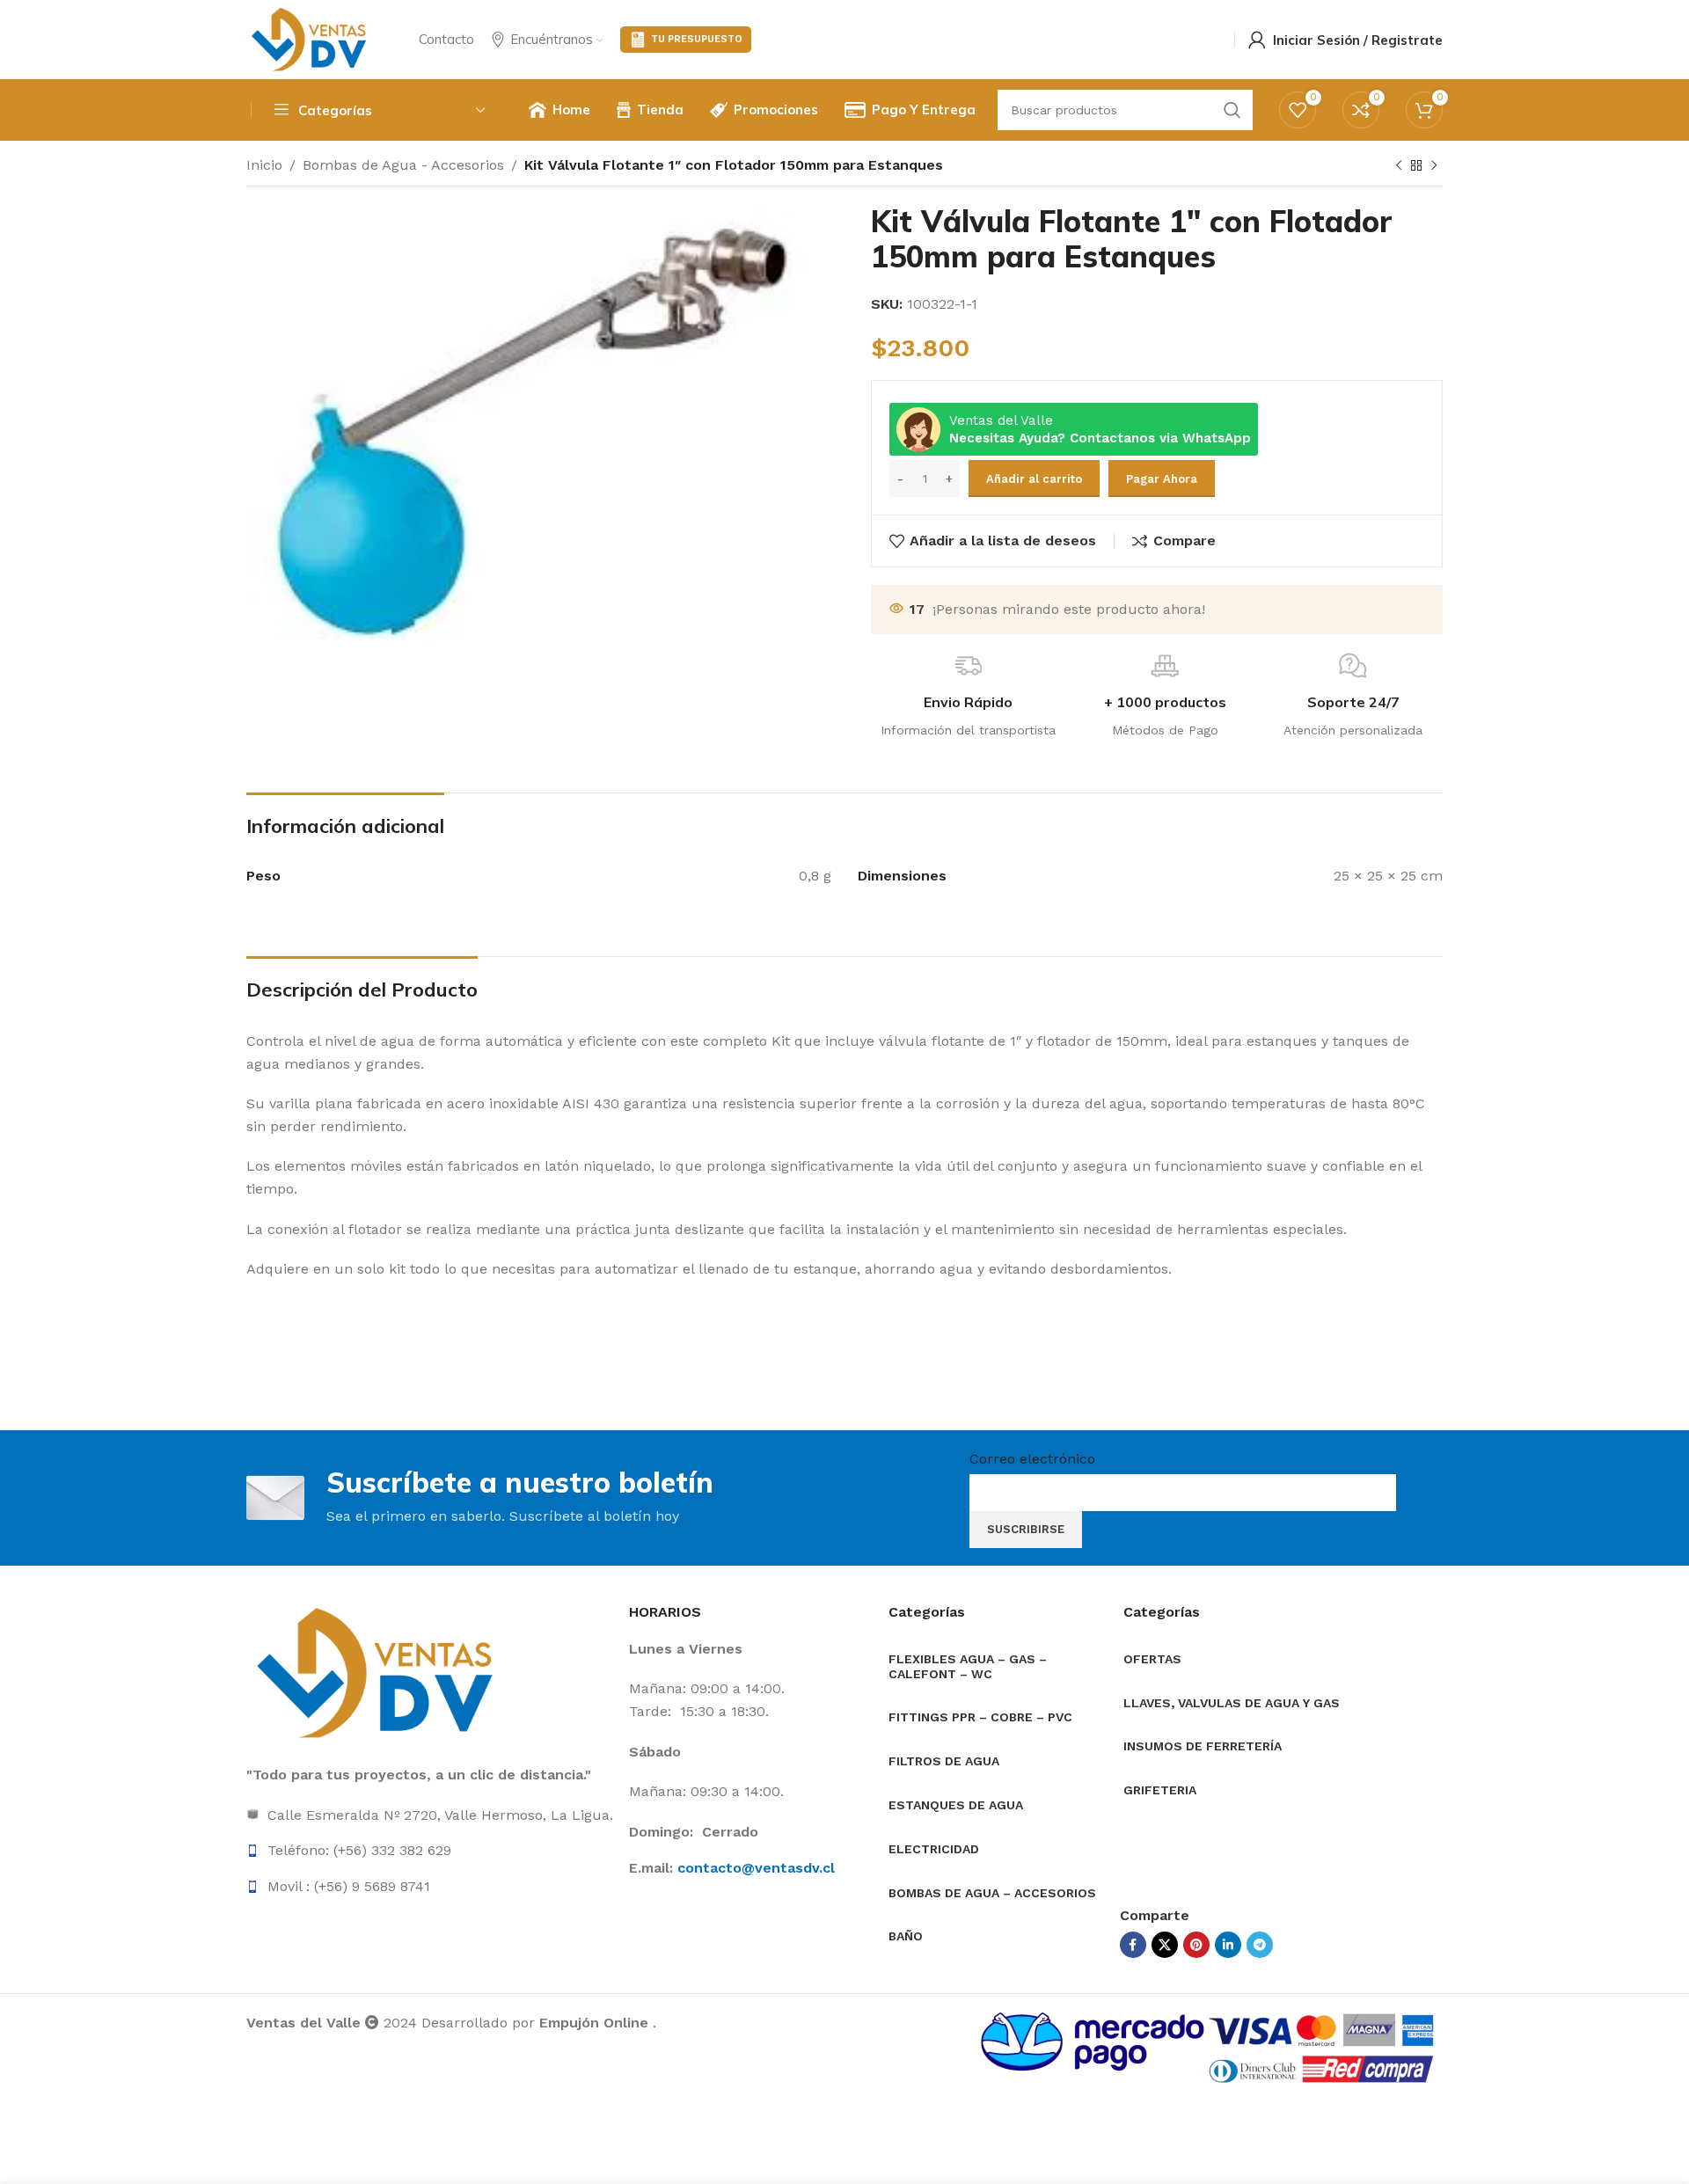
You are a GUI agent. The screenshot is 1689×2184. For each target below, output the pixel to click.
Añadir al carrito (1034, 479)
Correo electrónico (1032, 1459)
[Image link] (378, 1673)
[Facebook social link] (1133, 1945)
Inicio (264, 165)
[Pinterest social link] (1196, 1945)
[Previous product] (1399, 166)
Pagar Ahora (1162, 479)
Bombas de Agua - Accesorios (403, 165)
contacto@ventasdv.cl (756, 1868)
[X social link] (1165, 1945)
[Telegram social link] (1260, 1945)
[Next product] (1434, 166)
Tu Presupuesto (697, 39)
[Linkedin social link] (1228, 1945)
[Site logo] (311, 38)
